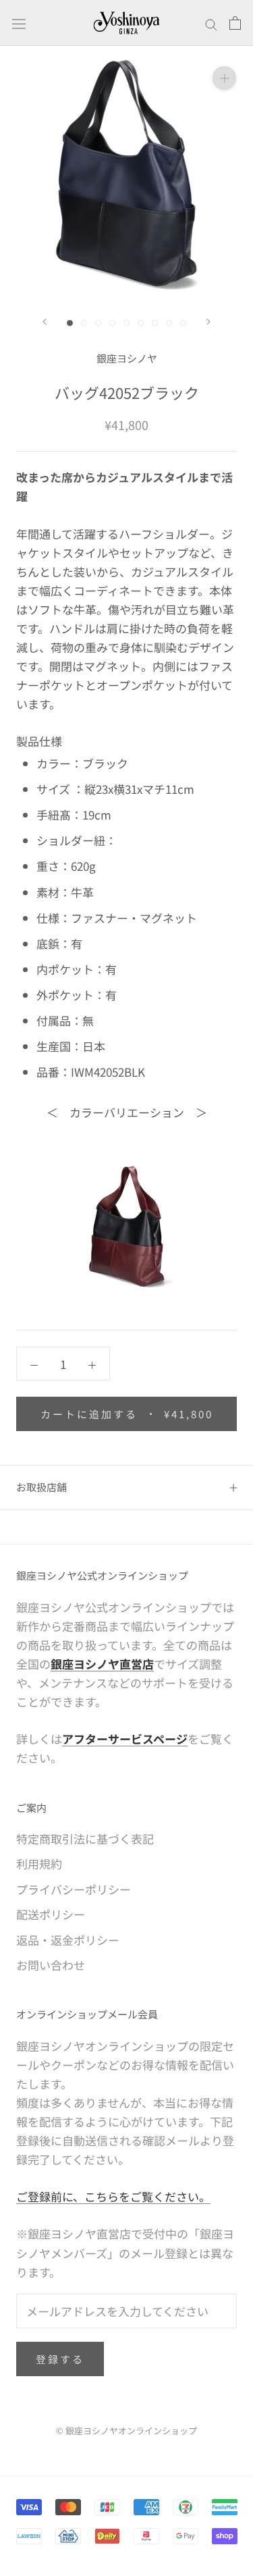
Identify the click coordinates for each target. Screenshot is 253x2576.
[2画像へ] (84, 323)
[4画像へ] (112, 323)
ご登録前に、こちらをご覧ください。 (113, 2196)
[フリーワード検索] (211, 23)
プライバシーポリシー (74, 1889)
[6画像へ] (141, 323)
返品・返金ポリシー (68, 1940)
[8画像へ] (169, 323)
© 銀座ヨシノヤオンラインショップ (126, 2431)
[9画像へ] (183, 323)
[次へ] (208, 322)
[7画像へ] (155, 323)
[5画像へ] (126, 323)
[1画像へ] (70, 323)
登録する (60, 2359)
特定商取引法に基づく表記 (85, 1839)
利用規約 (39, 1863)
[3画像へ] (98, 323)
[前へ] (45, 322)
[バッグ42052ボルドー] (126, 1226)
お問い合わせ (51, 1965)
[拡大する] (224, 77)
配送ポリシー (51, 1914)
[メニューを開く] (19, 23)
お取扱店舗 (41, 1487)
